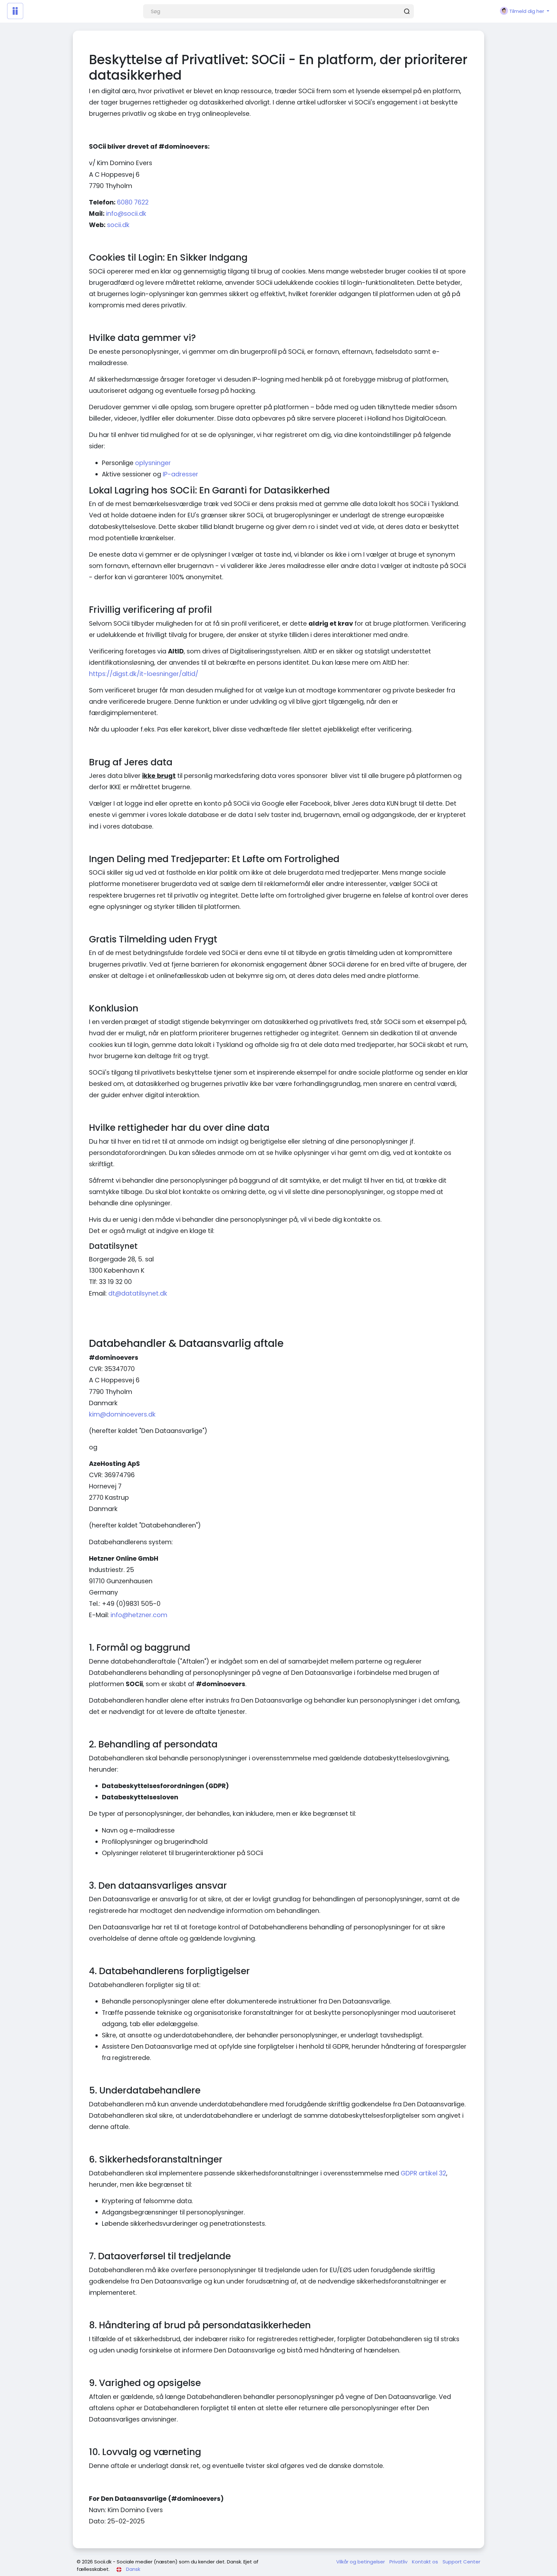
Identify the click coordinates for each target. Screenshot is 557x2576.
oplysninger (153, 463)
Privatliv (399, 2562)
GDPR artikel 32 (423, 2173)
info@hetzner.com (139, 1615)
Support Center (461, 2562)
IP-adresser (181, 474)
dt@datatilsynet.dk (138, 1293)
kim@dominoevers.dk (122, 1414)
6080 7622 (133, 202)
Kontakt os (426, 2562)
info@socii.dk (126, 214)
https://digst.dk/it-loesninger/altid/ (144, 674)
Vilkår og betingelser (361, 2562)
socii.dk (118, 225)
